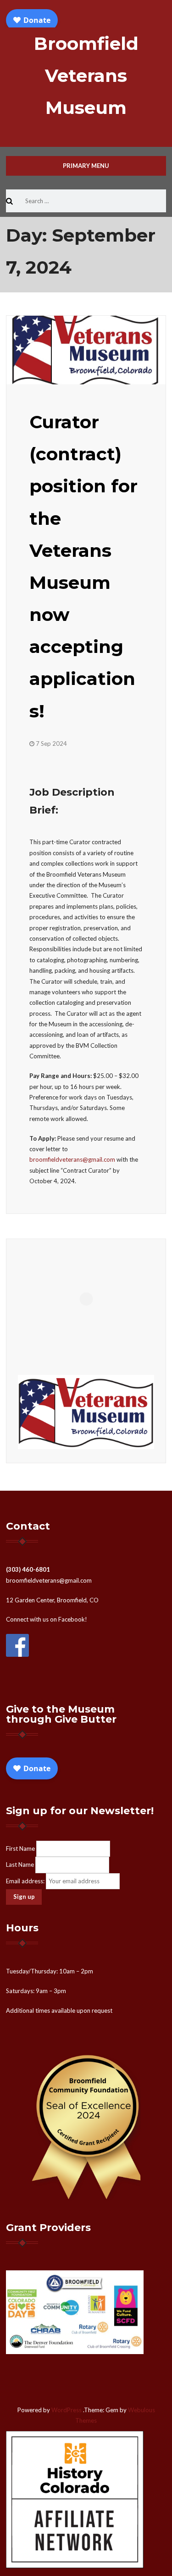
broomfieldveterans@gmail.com (72, 1159)
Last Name (20, 1865)
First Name (20, 1848)
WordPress (67, 2410)
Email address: (26, 1881)
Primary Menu (86, 166)
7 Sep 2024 (51, 744)
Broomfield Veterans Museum (86, 75)
